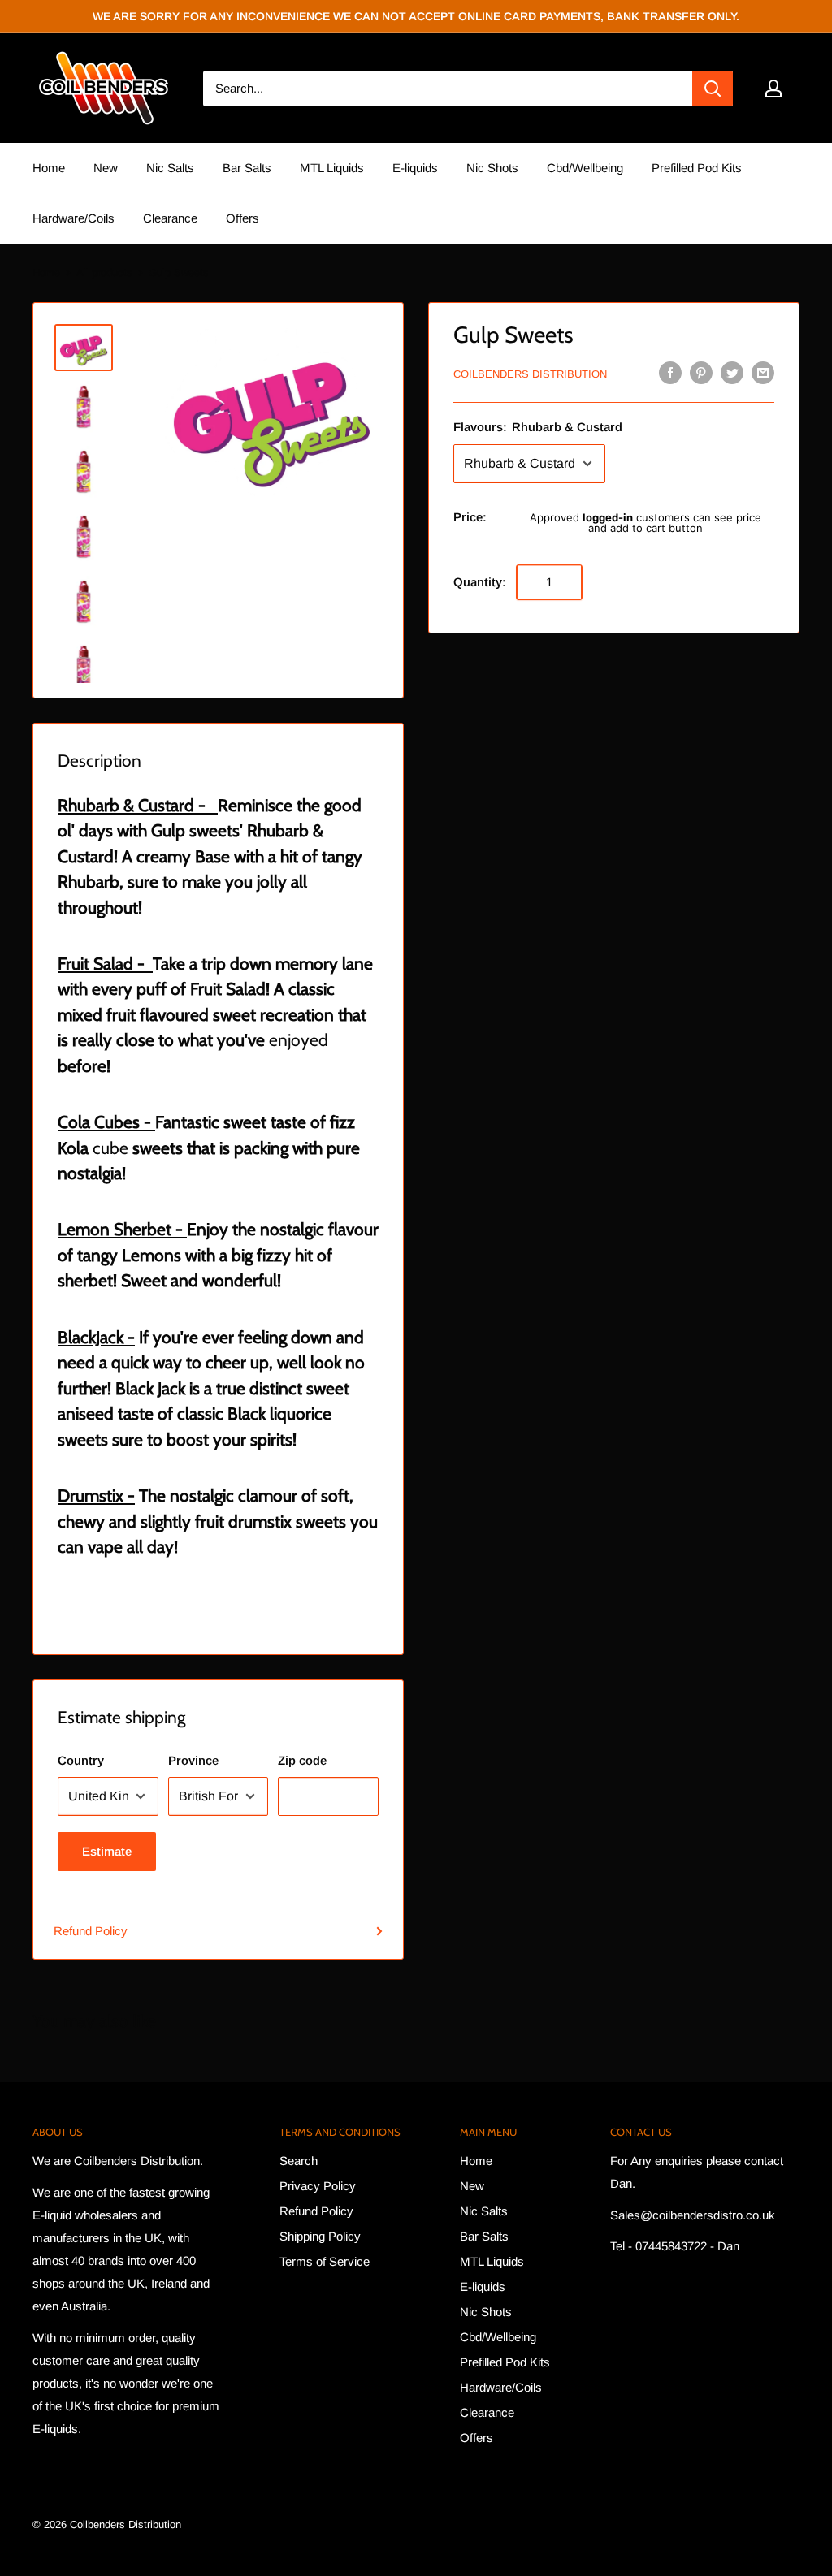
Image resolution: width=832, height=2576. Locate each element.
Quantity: (480, 582)
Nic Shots (492, 168)
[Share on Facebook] (670, 372)
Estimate (107, 1851)
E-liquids (415, 168)
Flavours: (538, 427)
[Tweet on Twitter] (732, 372)
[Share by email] (763, 372)
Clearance (170, 218)
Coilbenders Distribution (530, 374)
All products (104, 272)
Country (81, 1760)
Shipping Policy (320, 2236)
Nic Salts (170, 168)
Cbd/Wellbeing (585, 168)
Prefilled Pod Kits (697, 168)
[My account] (773, 89)
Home (49, 168)
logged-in (608, 517)
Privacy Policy (318, 2186)
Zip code (302, 1760)
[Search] (713, 89)
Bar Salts (247, 168)
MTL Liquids (332, 168)
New (106, 168)
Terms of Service (325, 2261)
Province (193, 1760)
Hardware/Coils (74, 218)
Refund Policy (91, 1931)
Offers (243, 218)
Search (299, 2161)
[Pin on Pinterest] (701, 372)
